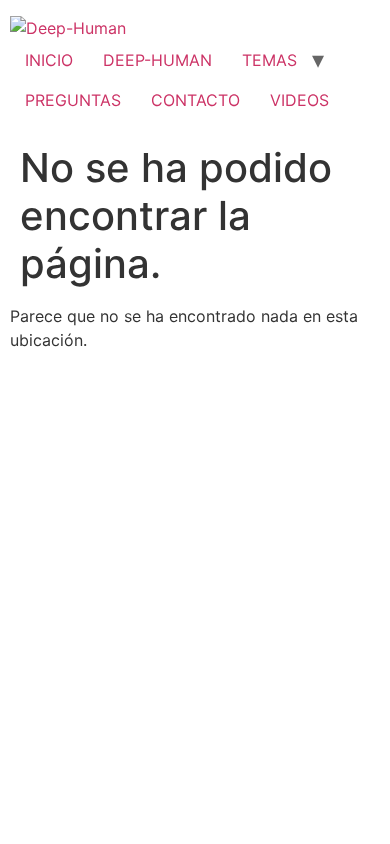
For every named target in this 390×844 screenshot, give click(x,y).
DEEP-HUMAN (157, 60)
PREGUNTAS (73, 100)
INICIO (49, 60)
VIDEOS (299, 100)
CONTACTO (195, 100)
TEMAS (269, 60)
